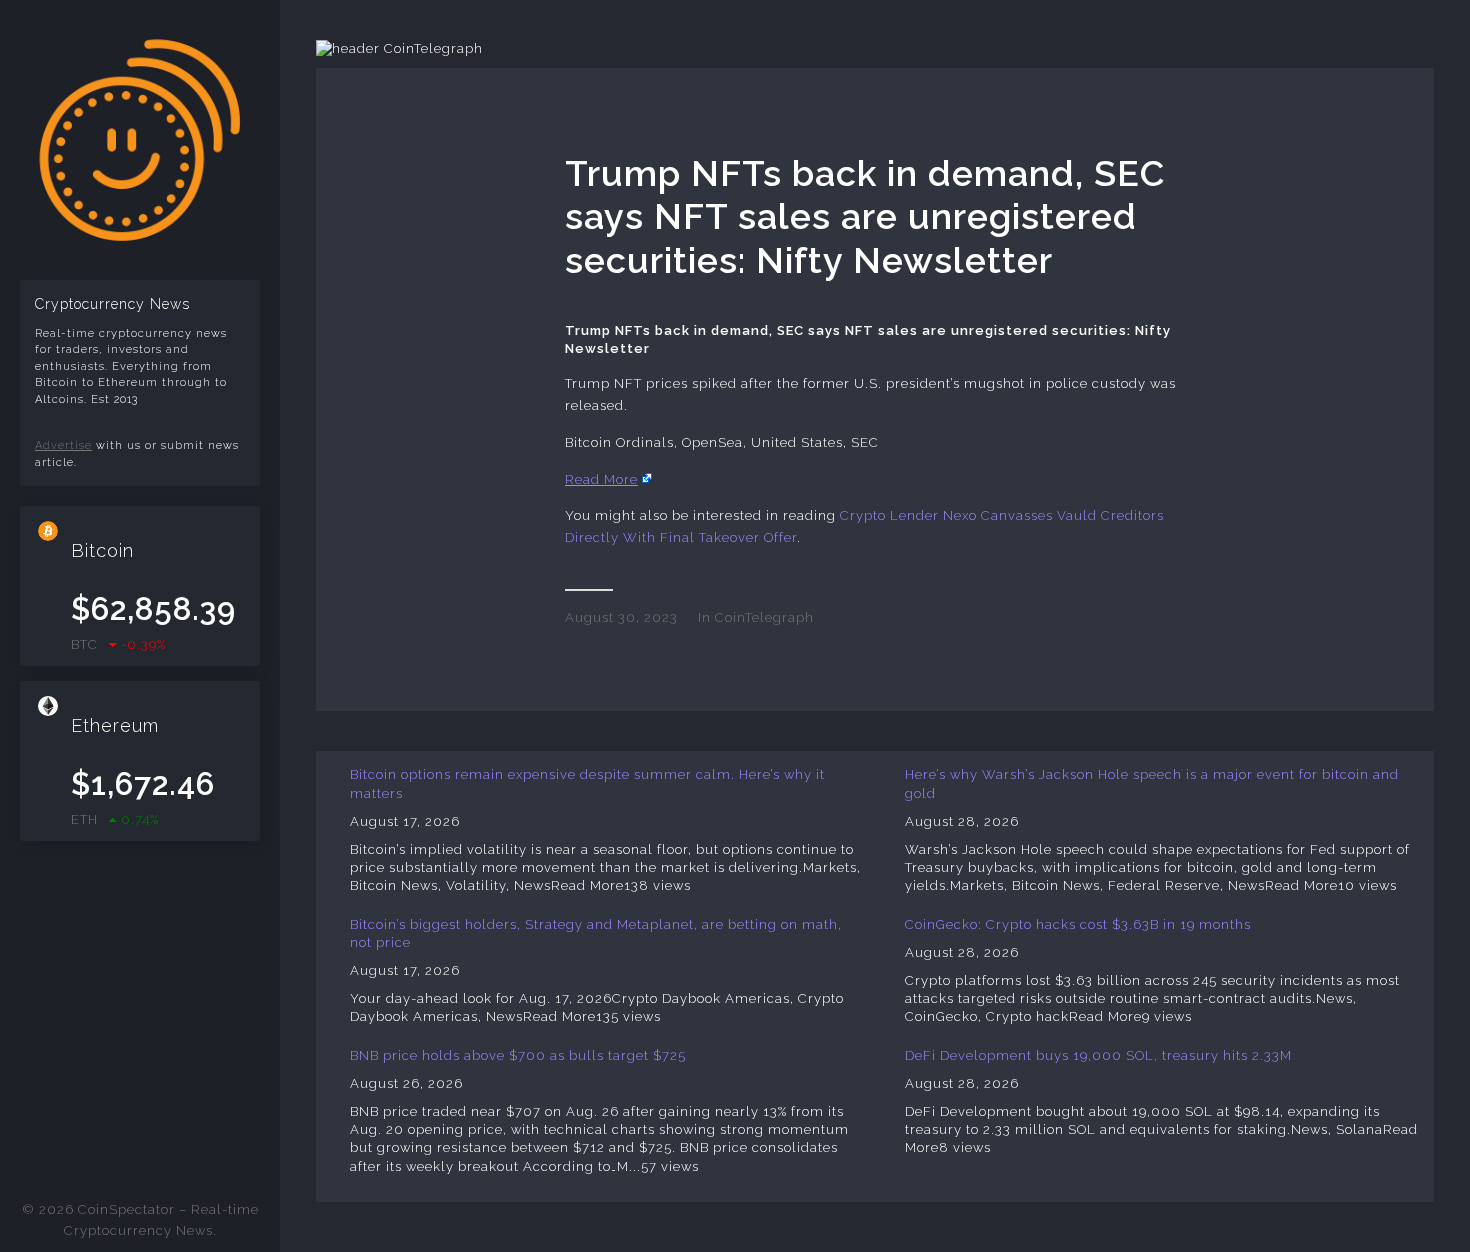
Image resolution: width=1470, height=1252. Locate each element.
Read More (601, 479)
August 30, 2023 (621, 617)
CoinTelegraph (764, 617)
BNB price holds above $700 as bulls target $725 (518, 1055)
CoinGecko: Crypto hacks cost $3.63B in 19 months (1078, 924)
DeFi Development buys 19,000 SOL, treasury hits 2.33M (1098, 1055)
